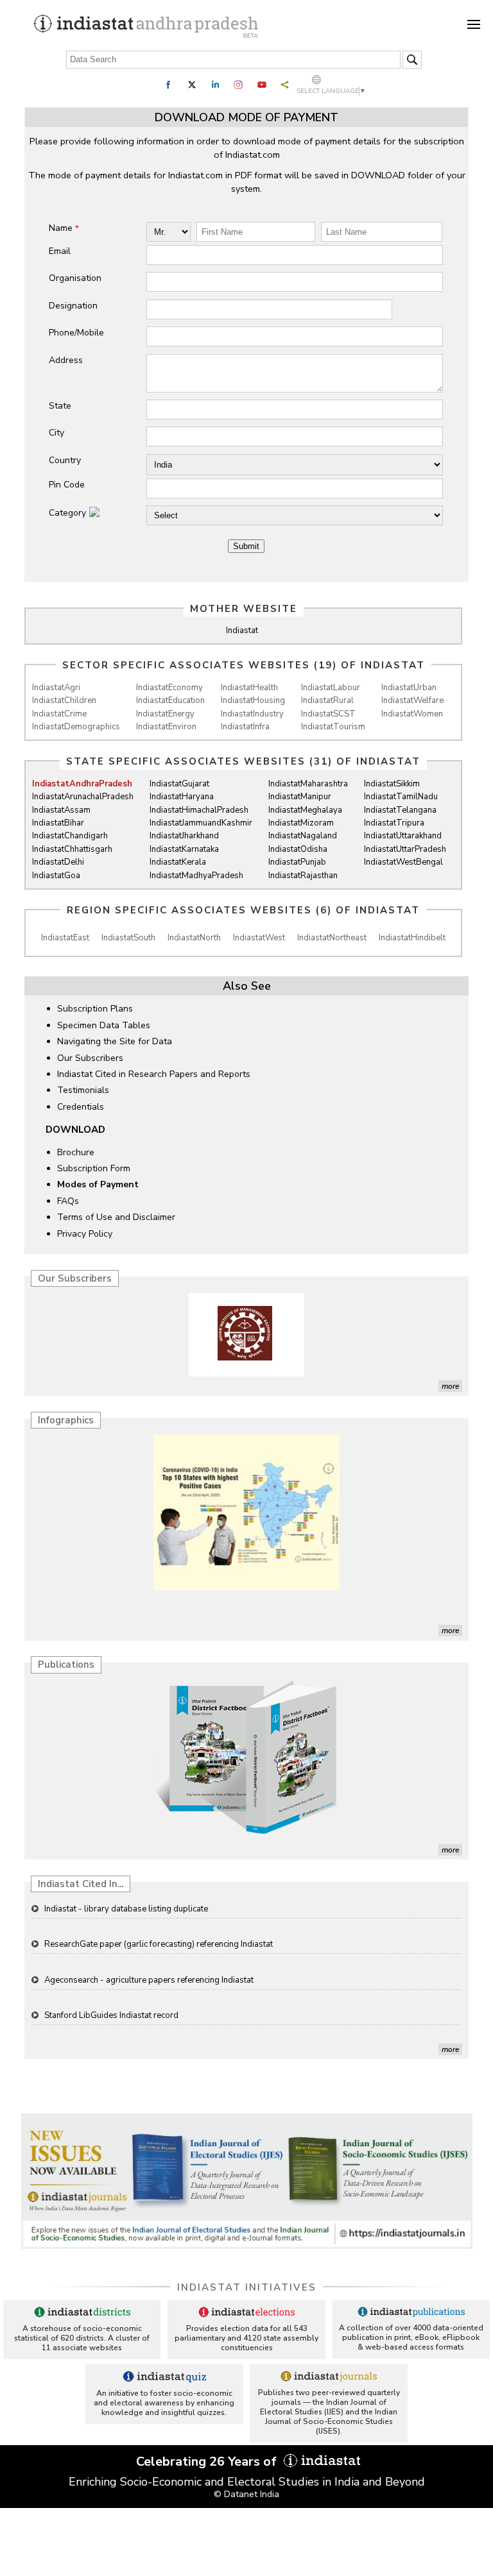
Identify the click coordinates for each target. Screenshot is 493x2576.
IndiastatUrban (409, 688)
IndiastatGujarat (179, 784)
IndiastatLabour (331, 688)
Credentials (81, 1107)
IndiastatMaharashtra (308, 784)
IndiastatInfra (245, 727)
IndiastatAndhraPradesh (82, 784)
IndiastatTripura (394, 823)
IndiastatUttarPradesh (405, 849)
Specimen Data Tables (104, 1025)
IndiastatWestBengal (403, 862)
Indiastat (242, 631)
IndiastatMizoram (301, 823)
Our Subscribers (90, 1058)
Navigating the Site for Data (115, 1041)
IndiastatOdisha (298, 849)
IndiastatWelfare (412, 700)
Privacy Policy (85, 1234)
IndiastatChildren (64, 700)
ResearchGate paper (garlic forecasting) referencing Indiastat (159, 1911)
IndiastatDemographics (76, 727)
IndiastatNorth (194, 938)
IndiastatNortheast (332, 938)
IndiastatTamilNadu (401, 797)
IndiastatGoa (56, 876)
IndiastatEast (65, 938)
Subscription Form (94, 1168)
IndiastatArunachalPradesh (83, 797)
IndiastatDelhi (58, 862)
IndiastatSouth (128, 938)
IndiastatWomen (412, 714)
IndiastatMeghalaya (305, 810)
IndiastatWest (259, 938)
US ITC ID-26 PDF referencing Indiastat (118, 2017)
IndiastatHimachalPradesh (199, 810)
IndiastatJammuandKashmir (201, 823)
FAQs (68, 1201)
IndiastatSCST (328, 714)
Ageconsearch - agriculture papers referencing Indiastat (149, 1947)
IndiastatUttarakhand (403, 836)
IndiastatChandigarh (70, 836)
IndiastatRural (327, 700)
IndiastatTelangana (400, 810)
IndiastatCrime (59, 714)
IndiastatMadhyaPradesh (196, 876)
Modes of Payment (98, 1184)
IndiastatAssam (61, 810)
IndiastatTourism (333, 727)
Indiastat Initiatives (247, 2287)
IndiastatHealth (249, 688)
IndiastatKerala (178, 862)
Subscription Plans (95, 1009)
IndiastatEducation (170, 700)
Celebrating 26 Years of (208, 2462)
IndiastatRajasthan (303, 876)
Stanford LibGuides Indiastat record (111, 1982)
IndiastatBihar (58, 823)
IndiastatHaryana (182, 797)
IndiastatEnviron (166, 727)
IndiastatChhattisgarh (72, 849)
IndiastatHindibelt (412, 938)
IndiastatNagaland (303, 836)
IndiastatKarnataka (184, 849)
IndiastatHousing (253, 700)
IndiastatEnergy (165, 714)
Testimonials (83, 1090)
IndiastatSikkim (392, 784)
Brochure (76, 1152)
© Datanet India (246, 2494)
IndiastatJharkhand (184, 836)
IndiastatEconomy (169, 688)
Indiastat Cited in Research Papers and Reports (154, 1074)
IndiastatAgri (56, 688)
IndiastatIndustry (252, 714)
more (450, 1386)
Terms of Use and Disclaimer (116, 1217)
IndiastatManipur (300, 797)
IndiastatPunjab (297, 862)
